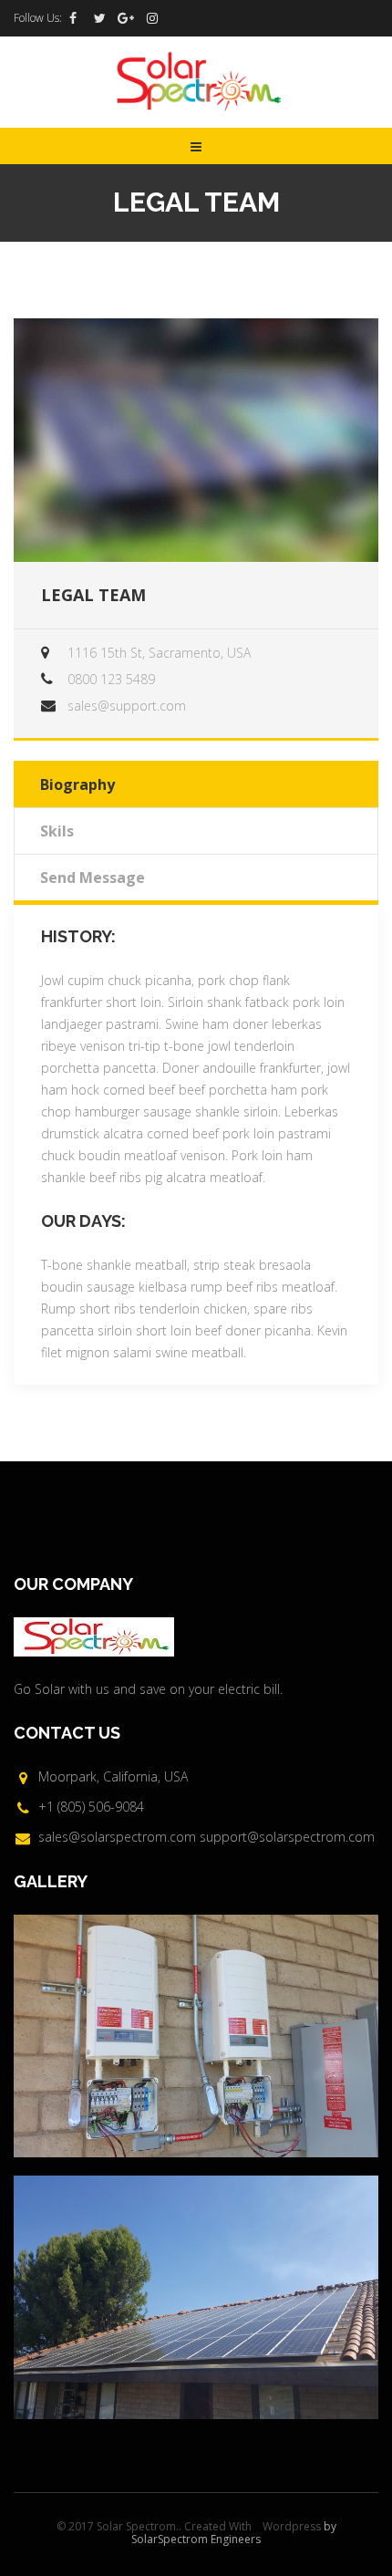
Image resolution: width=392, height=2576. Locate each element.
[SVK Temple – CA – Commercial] (196, 2036)
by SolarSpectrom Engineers (234, 2533)
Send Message (93, 878)
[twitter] (99, 18)
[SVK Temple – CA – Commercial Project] (196, 2297)
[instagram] (152, 18)
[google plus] (126, 18)
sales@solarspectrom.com (117, 1837)
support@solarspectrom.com (287, 1837)
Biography (77, 784)
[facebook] (73, 18)
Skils (57, 831)
